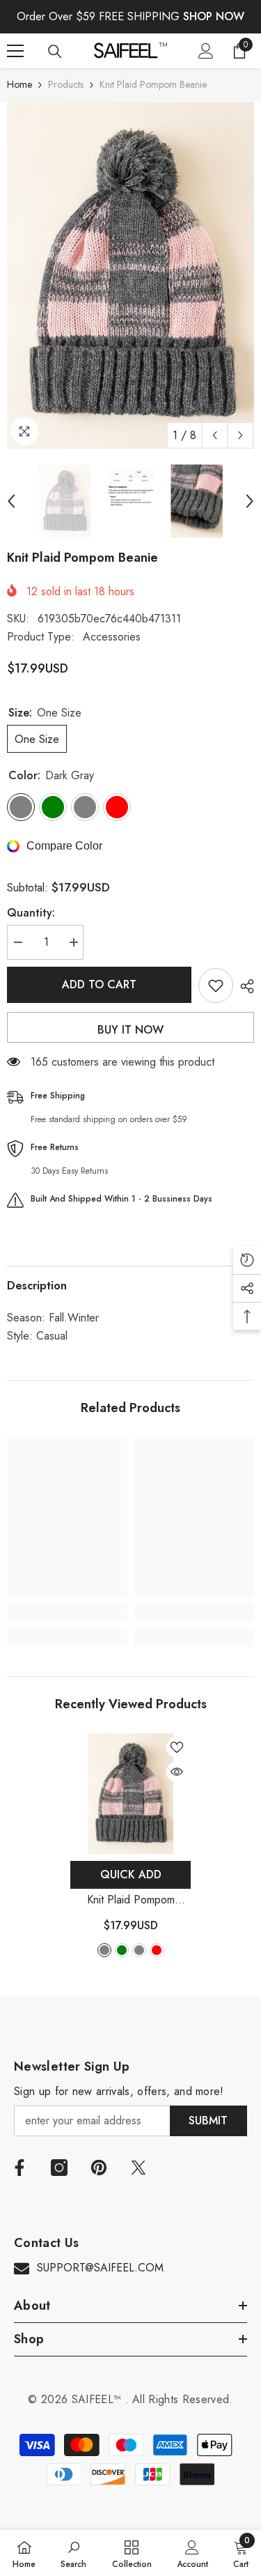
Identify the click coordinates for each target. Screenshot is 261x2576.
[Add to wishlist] (216, 986)
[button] (215, 435)
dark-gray (104, 1950)
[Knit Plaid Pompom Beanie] (130, 1794)
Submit (208, 2121)
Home (19, 84)
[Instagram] (59, 2168)
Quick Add (131, 1875)
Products (66, 84)
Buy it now (130, 1030)
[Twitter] (139, 2168)
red (157, 1950)
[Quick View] (177, 1772)
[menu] (15, 51)
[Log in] (206, 51)
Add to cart (99, 984)
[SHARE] (244, 986)
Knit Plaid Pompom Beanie (131, 1900)
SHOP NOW (214, 16)
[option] (130, 276)
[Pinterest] (99, 2168)
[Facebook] (19, 2168)
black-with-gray (139, 1950)
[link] (67, 1612)
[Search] (55, 52)
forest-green (122, 1950)
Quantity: (31, 913)
